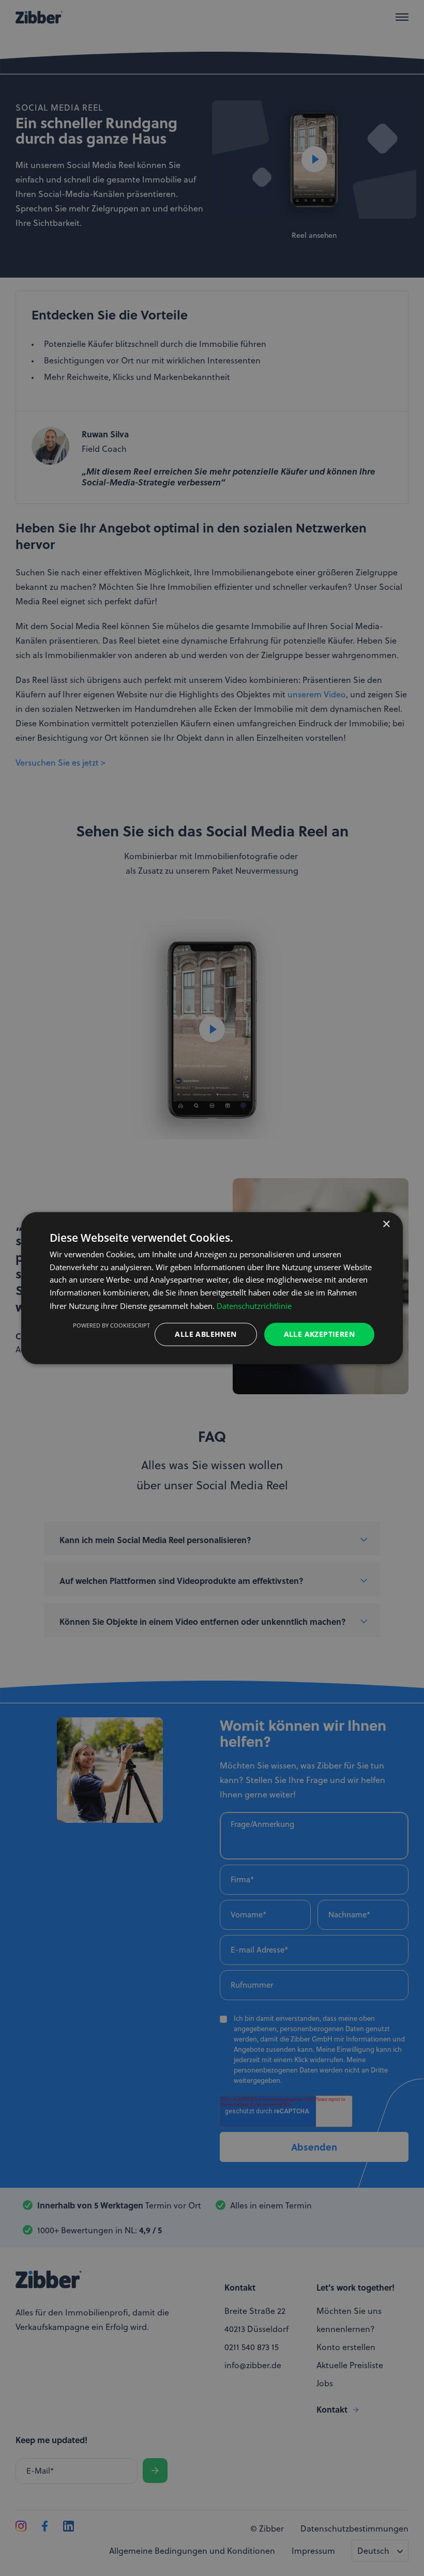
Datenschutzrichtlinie (254, 1306)
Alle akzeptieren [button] (319, 1334)
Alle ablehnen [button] (206, 1334)
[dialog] (212, 1288)
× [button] (386, 1224)
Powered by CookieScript (111, 1325)
